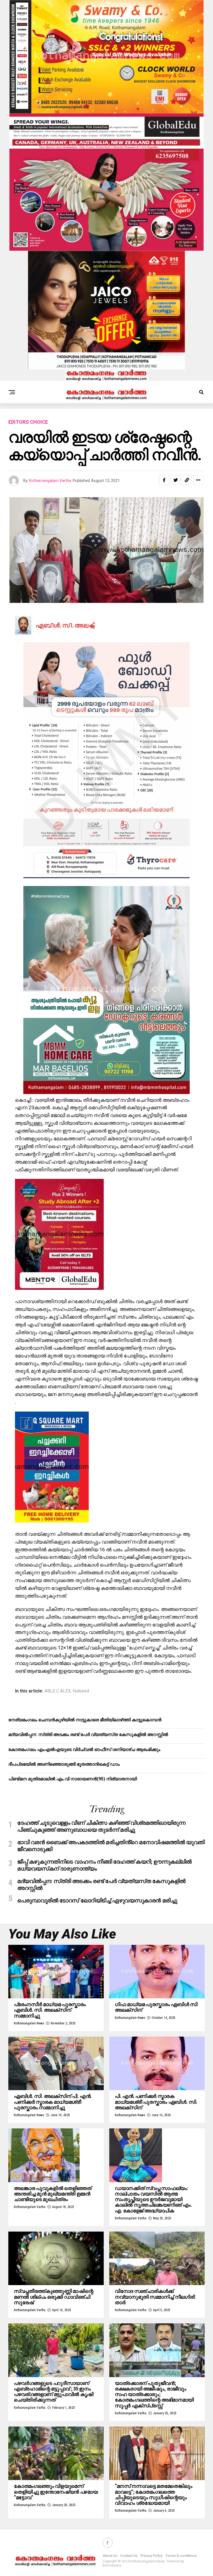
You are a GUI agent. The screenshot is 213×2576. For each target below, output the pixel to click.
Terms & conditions (181, 2556)
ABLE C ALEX (58, 1691)
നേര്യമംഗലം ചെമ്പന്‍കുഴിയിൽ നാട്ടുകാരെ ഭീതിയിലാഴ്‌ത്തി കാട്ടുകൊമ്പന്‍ (85, 1720)
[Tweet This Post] (176, 480)
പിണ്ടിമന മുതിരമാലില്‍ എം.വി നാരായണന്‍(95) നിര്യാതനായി (73, 1779)
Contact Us (129, 2556)
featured (81, 1691)
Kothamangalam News (29, 2023)
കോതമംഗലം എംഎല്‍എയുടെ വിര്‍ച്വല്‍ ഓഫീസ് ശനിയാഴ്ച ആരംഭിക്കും (84, 1749)
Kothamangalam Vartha (50, 481)
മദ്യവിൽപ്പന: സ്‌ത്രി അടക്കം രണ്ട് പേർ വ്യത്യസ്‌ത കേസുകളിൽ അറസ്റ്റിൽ (88, 1734)
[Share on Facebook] (164, 480)
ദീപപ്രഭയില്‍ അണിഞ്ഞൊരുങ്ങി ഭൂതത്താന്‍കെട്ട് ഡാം (64, 1764)
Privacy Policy (151, 2556)
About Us (110, 2556)
